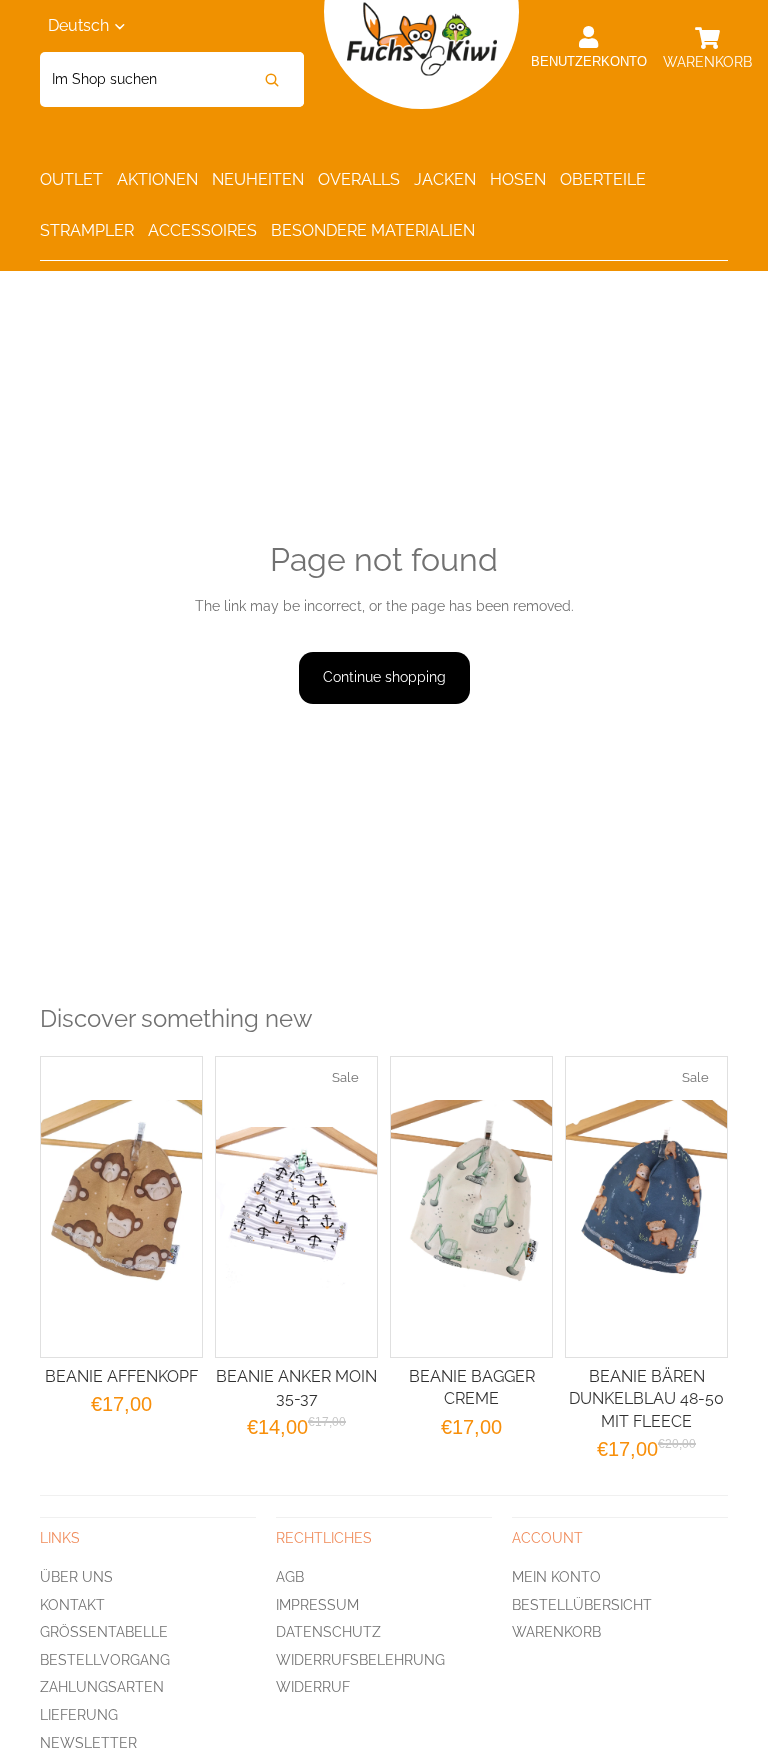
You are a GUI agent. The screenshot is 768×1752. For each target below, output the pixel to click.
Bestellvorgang (105, 1660)
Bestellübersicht (582, 1604)
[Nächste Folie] (526, 1207)
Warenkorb (556, 1632)
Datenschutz (328, 1632)
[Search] (272, 79)
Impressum (317, 1604)
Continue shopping (384, 677)
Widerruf (313, 1687)
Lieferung (79, 1715)
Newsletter (88, 1742)
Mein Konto (556, 1577)
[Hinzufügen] (346, 1326)
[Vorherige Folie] (416, 1207)
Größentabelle (104, 1632)
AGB (290, 1577)
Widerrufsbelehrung (360, 1660)
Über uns (76, 1577)
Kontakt (72, 1604)
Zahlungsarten (102, 1687)
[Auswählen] (171, 1326)
